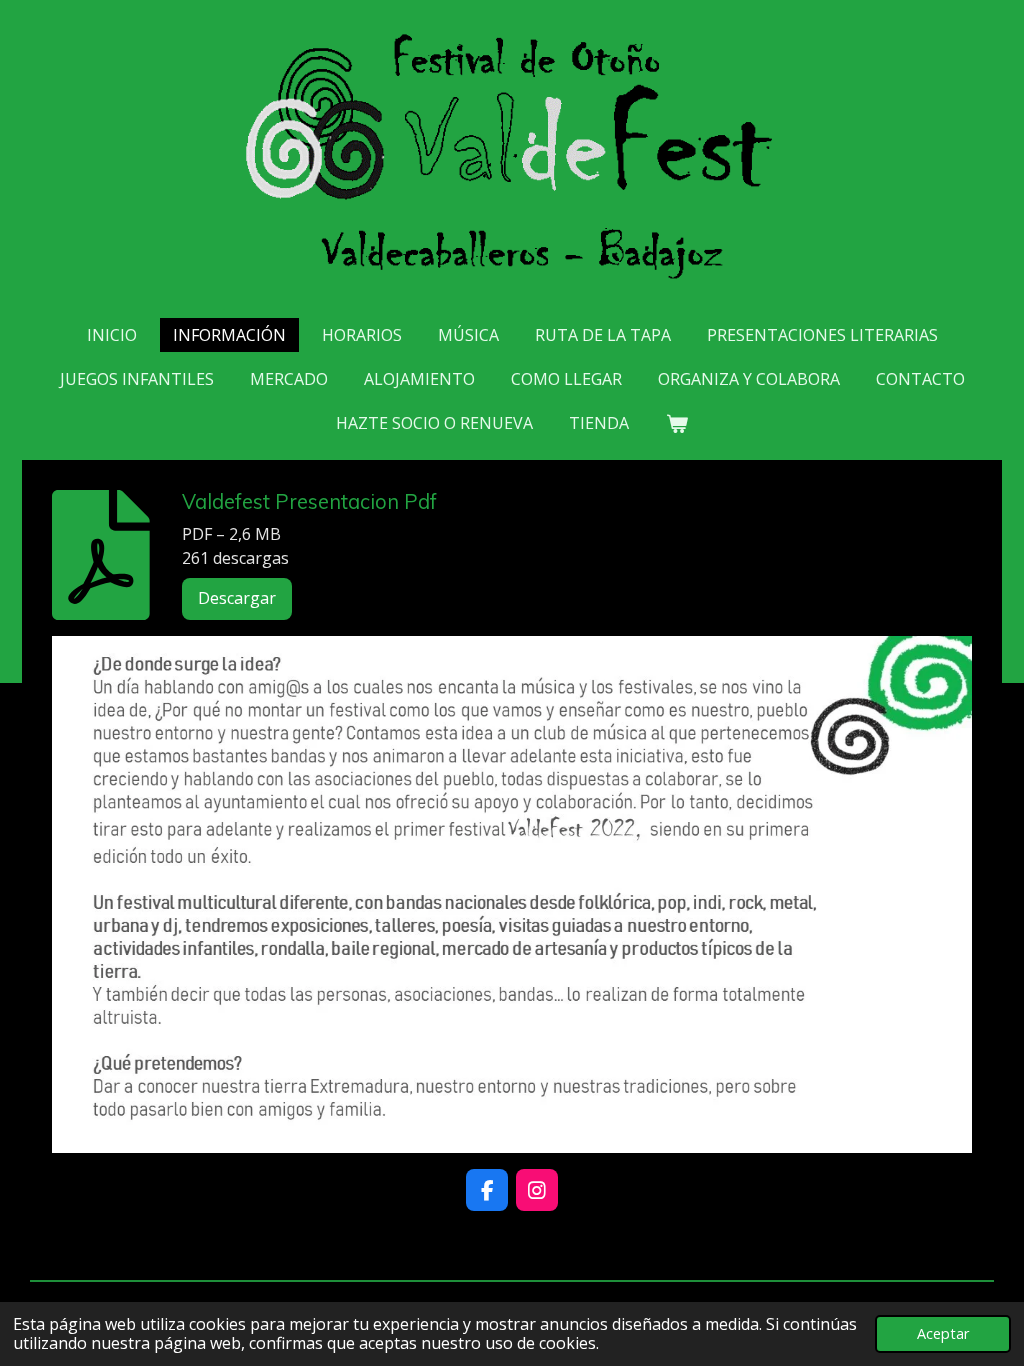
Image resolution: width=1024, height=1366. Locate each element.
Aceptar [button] (943, 1333)
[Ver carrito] (676, 423)
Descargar (237, 598)
